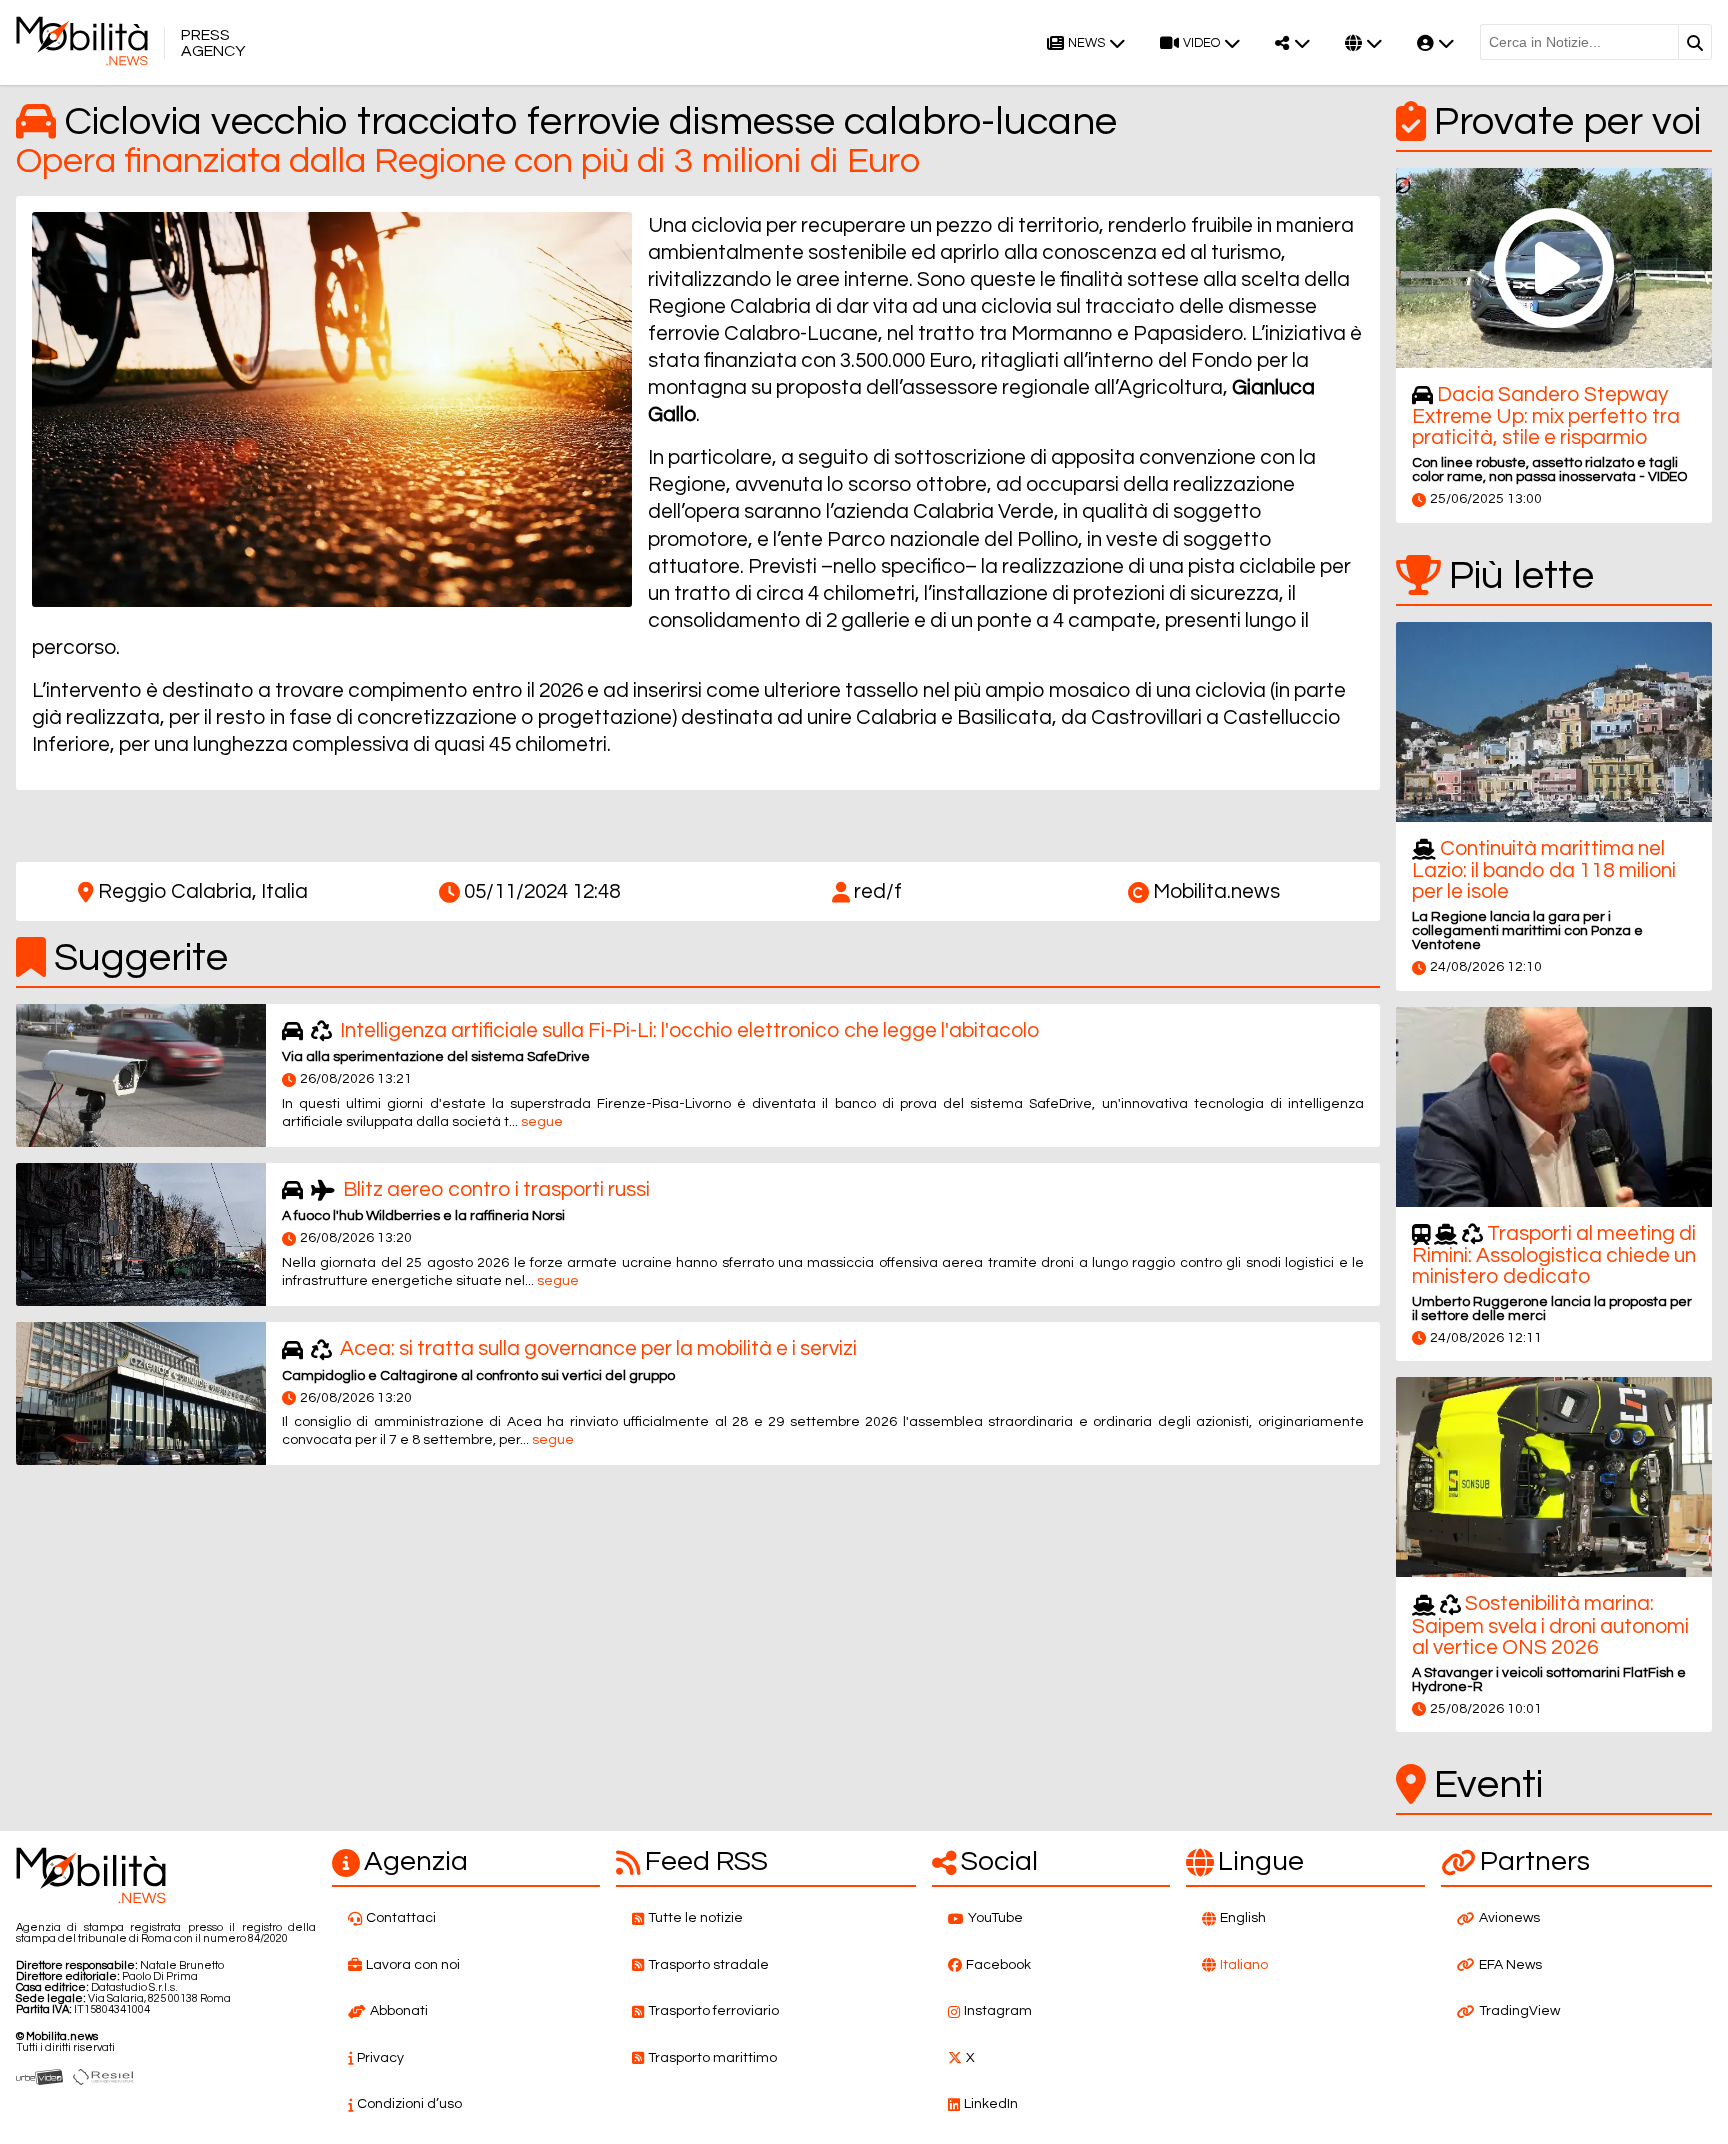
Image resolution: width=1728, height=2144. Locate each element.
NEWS (1086, 43)
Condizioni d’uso (409, 2104)
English (1243, 1918)
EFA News (1510, 1965)
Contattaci (401, 1918)
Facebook (998, 1965)
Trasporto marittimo (712, 2058)
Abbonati (399, 2011)
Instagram (998, 2011)
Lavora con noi (413, 1965)
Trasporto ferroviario (713, 2011)
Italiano (1244, 1965)
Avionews (1509, 1918)
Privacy (380, 2058)
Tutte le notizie (695, 1918)
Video (1201, 43)
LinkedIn (991, 2104)
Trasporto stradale (708, 1965)
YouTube (995, 1918)
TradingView (1519, 2011)
